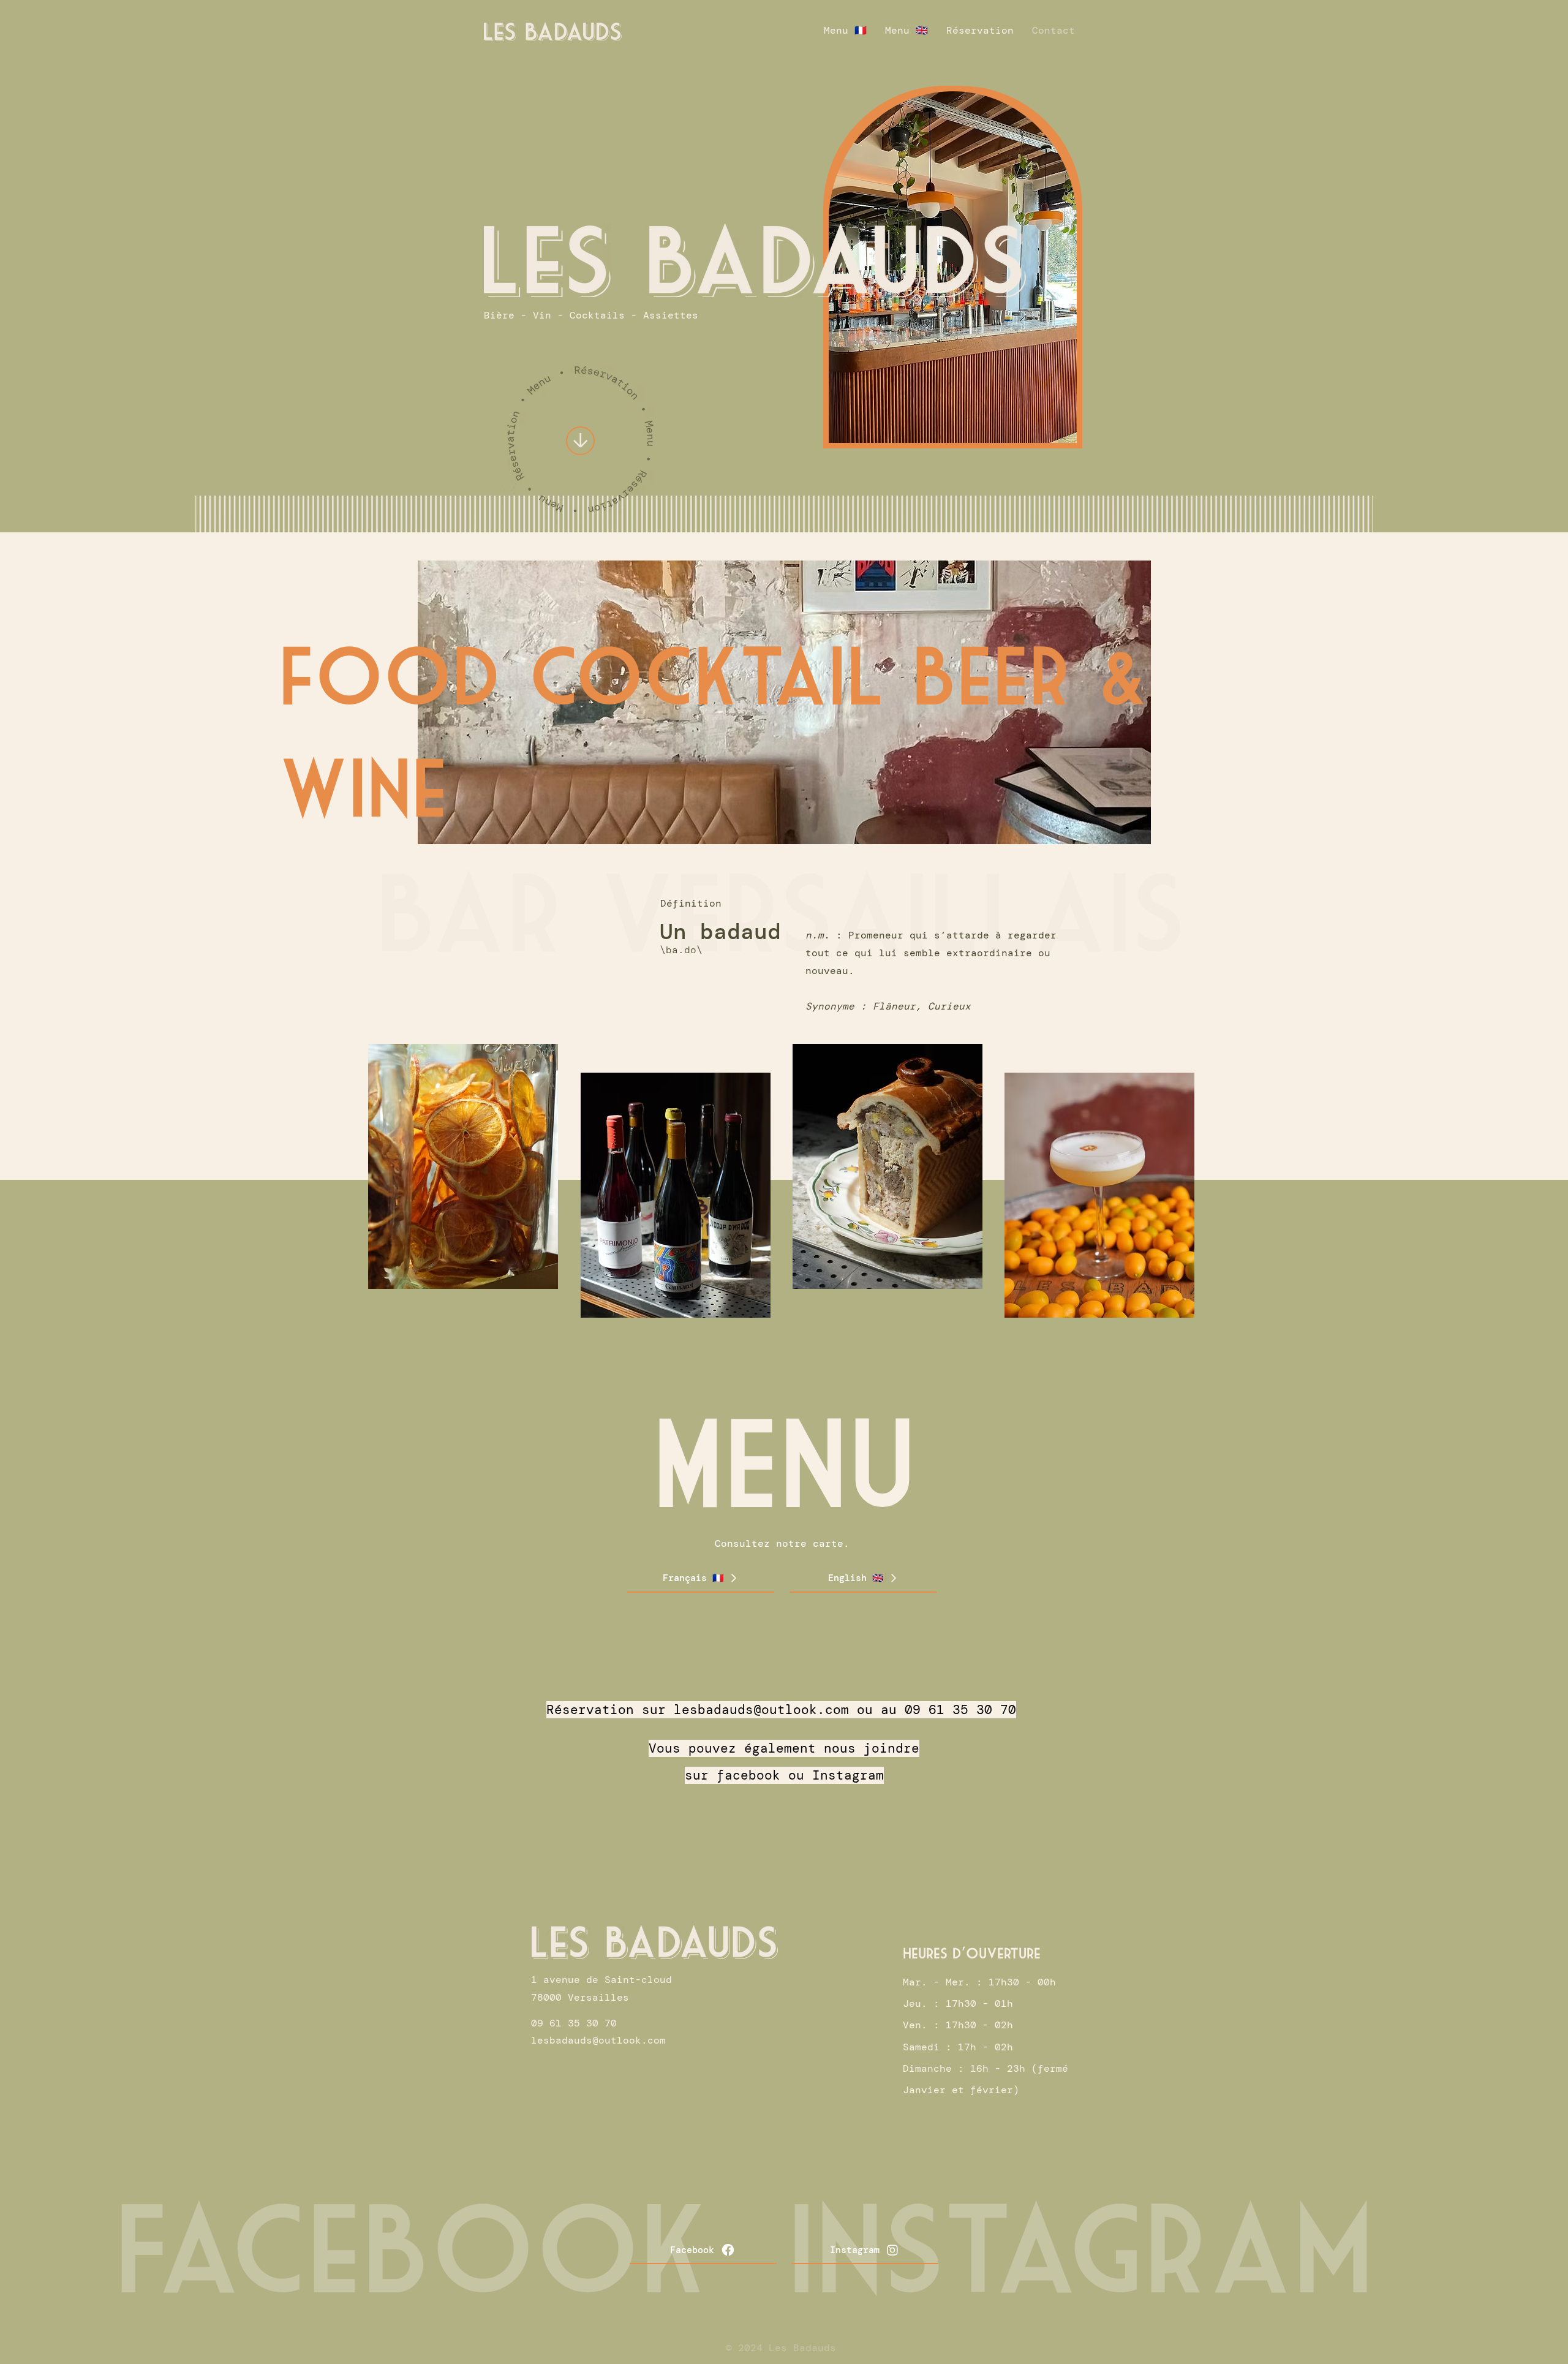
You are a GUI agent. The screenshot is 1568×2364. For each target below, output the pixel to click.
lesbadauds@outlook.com (761, 1710)
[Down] (580, 441)
